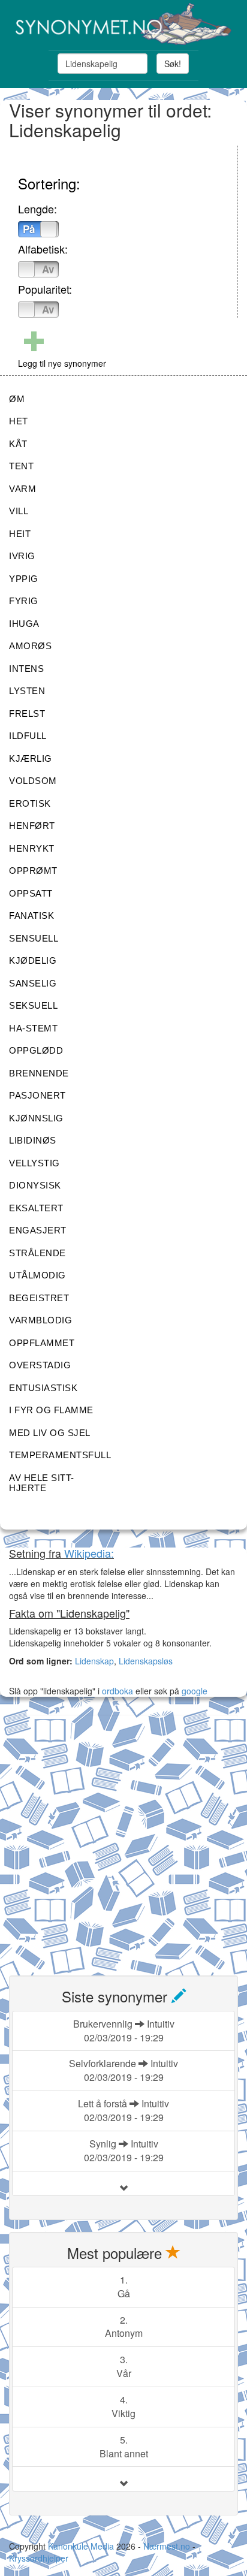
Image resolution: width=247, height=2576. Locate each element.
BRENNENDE (39, 1073)
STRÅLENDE (37, 1253)
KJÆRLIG (31, 758)
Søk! (173, 64)
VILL (19, 511)
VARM (22, 489)
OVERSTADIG (40, 1365)
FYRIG (24, 601)
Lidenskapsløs (146, 1661)
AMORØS (30, 646)
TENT (21, 466)
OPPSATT (31, 893)
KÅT (18, 444)
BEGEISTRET (39, 1298)
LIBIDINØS (33, 1140)
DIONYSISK (35, 1185)
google (195, 1691)
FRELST (27, 714)
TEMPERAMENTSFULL (60, 1455)
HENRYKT (32, 848)
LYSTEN (27, 691)
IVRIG (22, 556)
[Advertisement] (123, 1838)
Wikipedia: (89, 1553)
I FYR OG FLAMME (51, 1410)
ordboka (116, 1691)
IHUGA (24, 624)
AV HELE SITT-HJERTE (42, 1483)
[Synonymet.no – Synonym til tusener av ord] (123, 24)
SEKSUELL (33, 1005)
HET (19, 421)
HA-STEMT (33, 1028)
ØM (17, 399)
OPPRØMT (33, 871)
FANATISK (31, 916)
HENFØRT (32, 826)
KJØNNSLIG (36, 1118)
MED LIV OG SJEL (50, 1433)
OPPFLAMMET (42, 1343)
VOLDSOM (33, 781)
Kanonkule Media (82, 2546)
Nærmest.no (167, 2546)
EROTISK (30, 803)
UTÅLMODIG (37, 1275)
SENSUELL (34, 938)
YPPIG (24, 579)
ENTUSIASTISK (43, 1388)
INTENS (26, 669)
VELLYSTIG (34, 1163)
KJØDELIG (33, 960)
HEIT (20, 534)
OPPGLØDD (36, 1050)
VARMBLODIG (40, 1320)
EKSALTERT (36, 1208)
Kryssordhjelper (39, 2558)
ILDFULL (28, 736)
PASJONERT (37, 1095)
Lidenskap (94, 1661)
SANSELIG (33, 983)
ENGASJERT (38, 1230)
